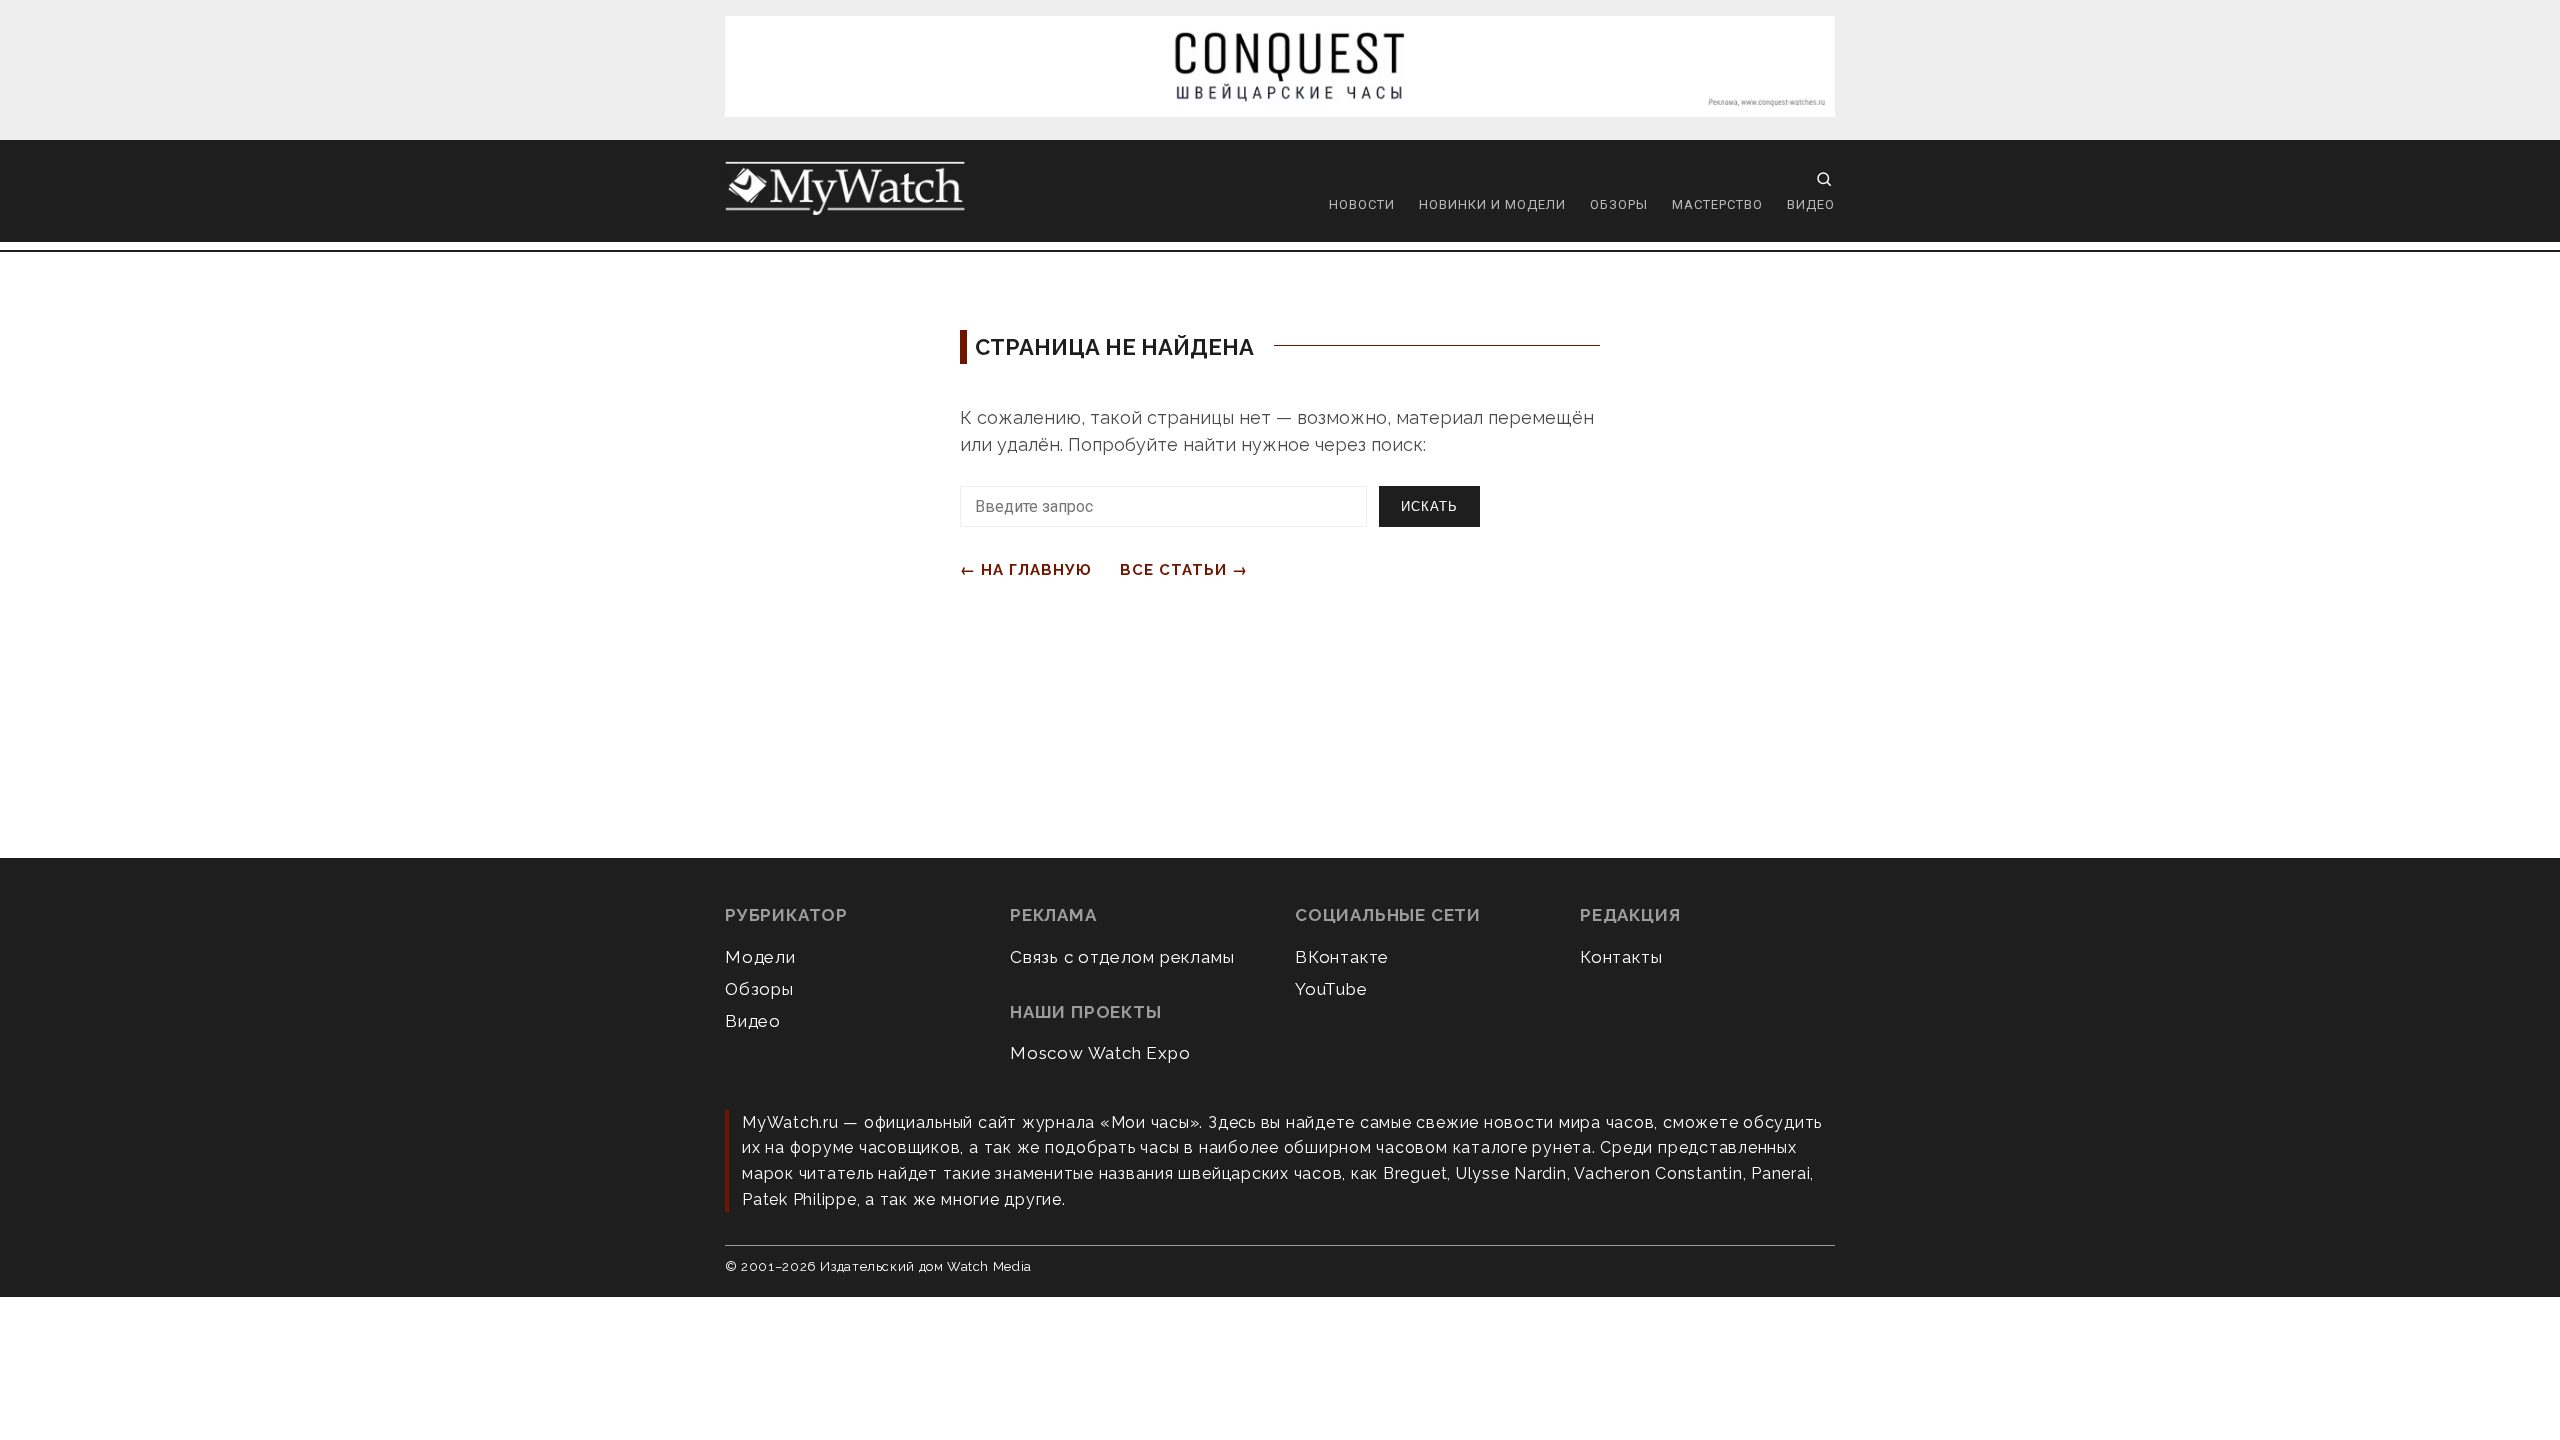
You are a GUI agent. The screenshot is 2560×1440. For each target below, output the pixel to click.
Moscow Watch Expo (1100, 1053)
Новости (1362, 204)
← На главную (1026, 570)
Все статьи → (1184, 570)
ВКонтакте (1342, 957)
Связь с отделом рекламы (1122, 957)
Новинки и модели (1492, 204)
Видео (1811, 204)
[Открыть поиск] (1824, 179)
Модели (760, 957)
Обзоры (1619, 204)
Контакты (1621, 957)
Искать (1429, 506)
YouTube (1331, 989)
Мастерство (1717, 204)
